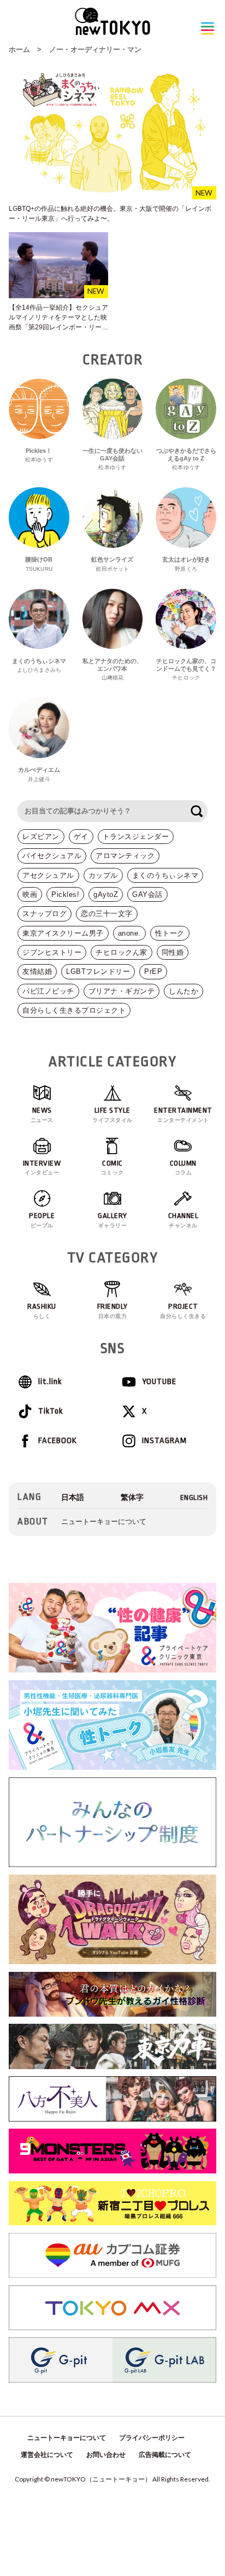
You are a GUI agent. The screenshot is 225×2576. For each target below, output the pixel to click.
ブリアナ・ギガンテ (122, 991)
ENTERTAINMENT (183, 1115)
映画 (30, 894)
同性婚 (173, 952)
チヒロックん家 (122, 952)
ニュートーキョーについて (104, 1522)
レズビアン (41, 837)
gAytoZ (106, 894)
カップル (103, 875)
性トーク (170, 933)
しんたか (183, 991)
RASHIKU (42, 1311)
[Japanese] (73, 1497)
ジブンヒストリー (52, 952)
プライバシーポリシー (152, 2438)
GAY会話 (147, 894)
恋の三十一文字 (107, 914)
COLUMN (183, 1168)
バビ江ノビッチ (48, 991)
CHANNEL (183, 1220)
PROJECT (183, 1311)
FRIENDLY (112, 1311)
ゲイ (81, 837)
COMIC (112, 1168)
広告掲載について (165, 2455)
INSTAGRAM (164, 1441)
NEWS (42, 1115)
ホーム (19, 49)
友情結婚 (37, 971)
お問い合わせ (106, 2455)
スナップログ (45, 914)
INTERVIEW (42, 1168)
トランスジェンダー (136, 837)
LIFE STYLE (112, 1115)
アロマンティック (125, 856)
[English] (194, 1497)
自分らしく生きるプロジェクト (74, 1010)
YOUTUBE (159, 1382)
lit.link (50, 1382)
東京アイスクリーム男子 (63, 933)
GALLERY (112, 1220)
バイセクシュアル (52, 856)
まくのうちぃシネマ (165, 875)
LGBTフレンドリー (98, 971)
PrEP (153, 971)
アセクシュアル (48, 875)
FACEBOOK (58, 1441)
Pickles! (65, 894)
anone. (129, 933)
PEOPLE (42, 1220)
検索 (197, 811)
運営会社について (47, 2455)
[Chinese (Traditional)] (132, 1497)
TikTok (51, 1411)
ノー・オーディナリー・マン (95, 49)
